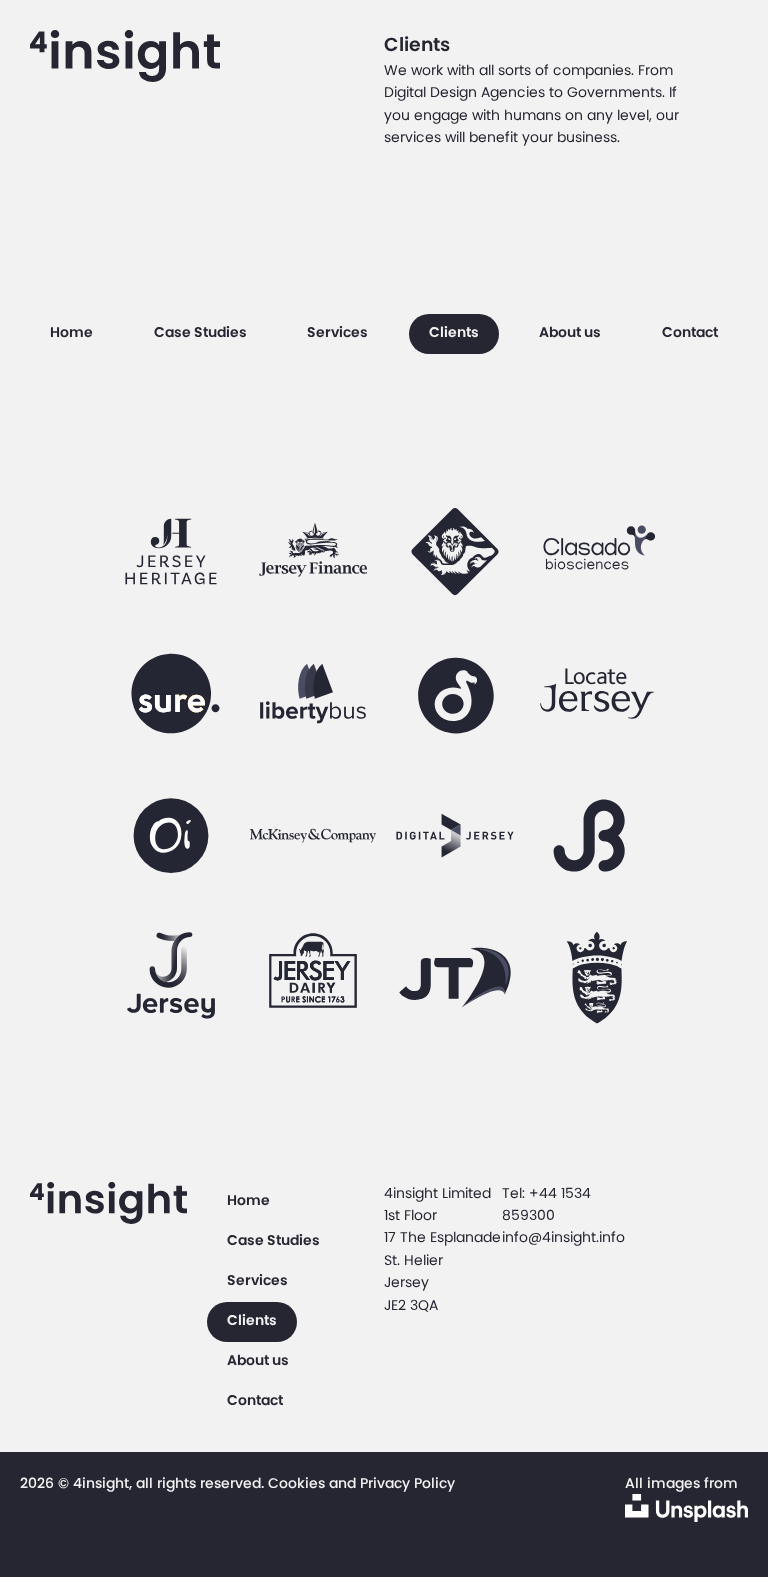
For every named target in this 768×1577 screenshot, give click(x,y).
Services (337, 332)
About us (570, 332)
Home (71, 332)
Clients (454, 332)
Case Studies (200, 332)
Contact (690, 332)
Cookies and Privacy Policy (361, 1483)
